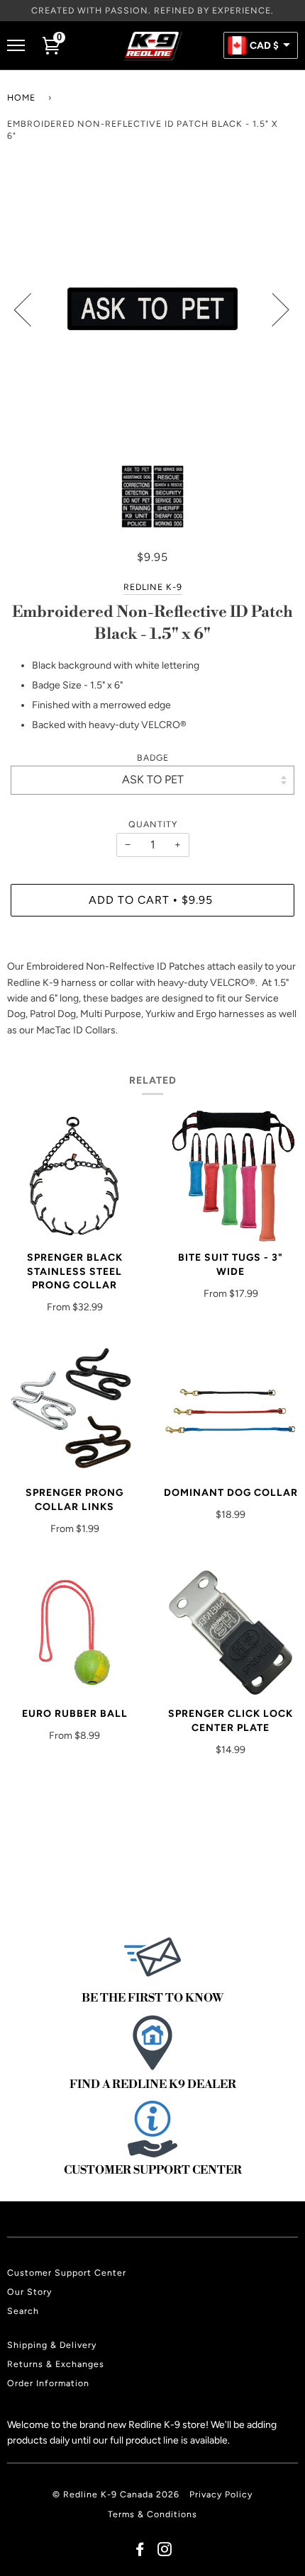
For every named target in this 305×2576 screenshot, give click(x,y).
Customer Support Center (67, 2273)
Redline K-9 (153, 587)
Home (21, 97)
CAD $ (264, 46)
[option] (152, 309)
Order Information (48, 2383)
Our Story (29, 2292)
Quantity (153, 824)
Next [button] (272, 309)
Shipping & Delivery (52, 2345)
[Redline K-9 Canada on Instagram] (165, 2552)
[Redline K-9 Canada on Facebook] (140, 2552)
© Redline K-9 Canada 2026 (116, 2494)
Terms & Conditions (152, 2514)
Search (23, 2311)
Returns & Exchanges (56, 2364)
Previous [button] (31, 309)
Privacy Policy (221, 2494)
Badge (153, 758)
